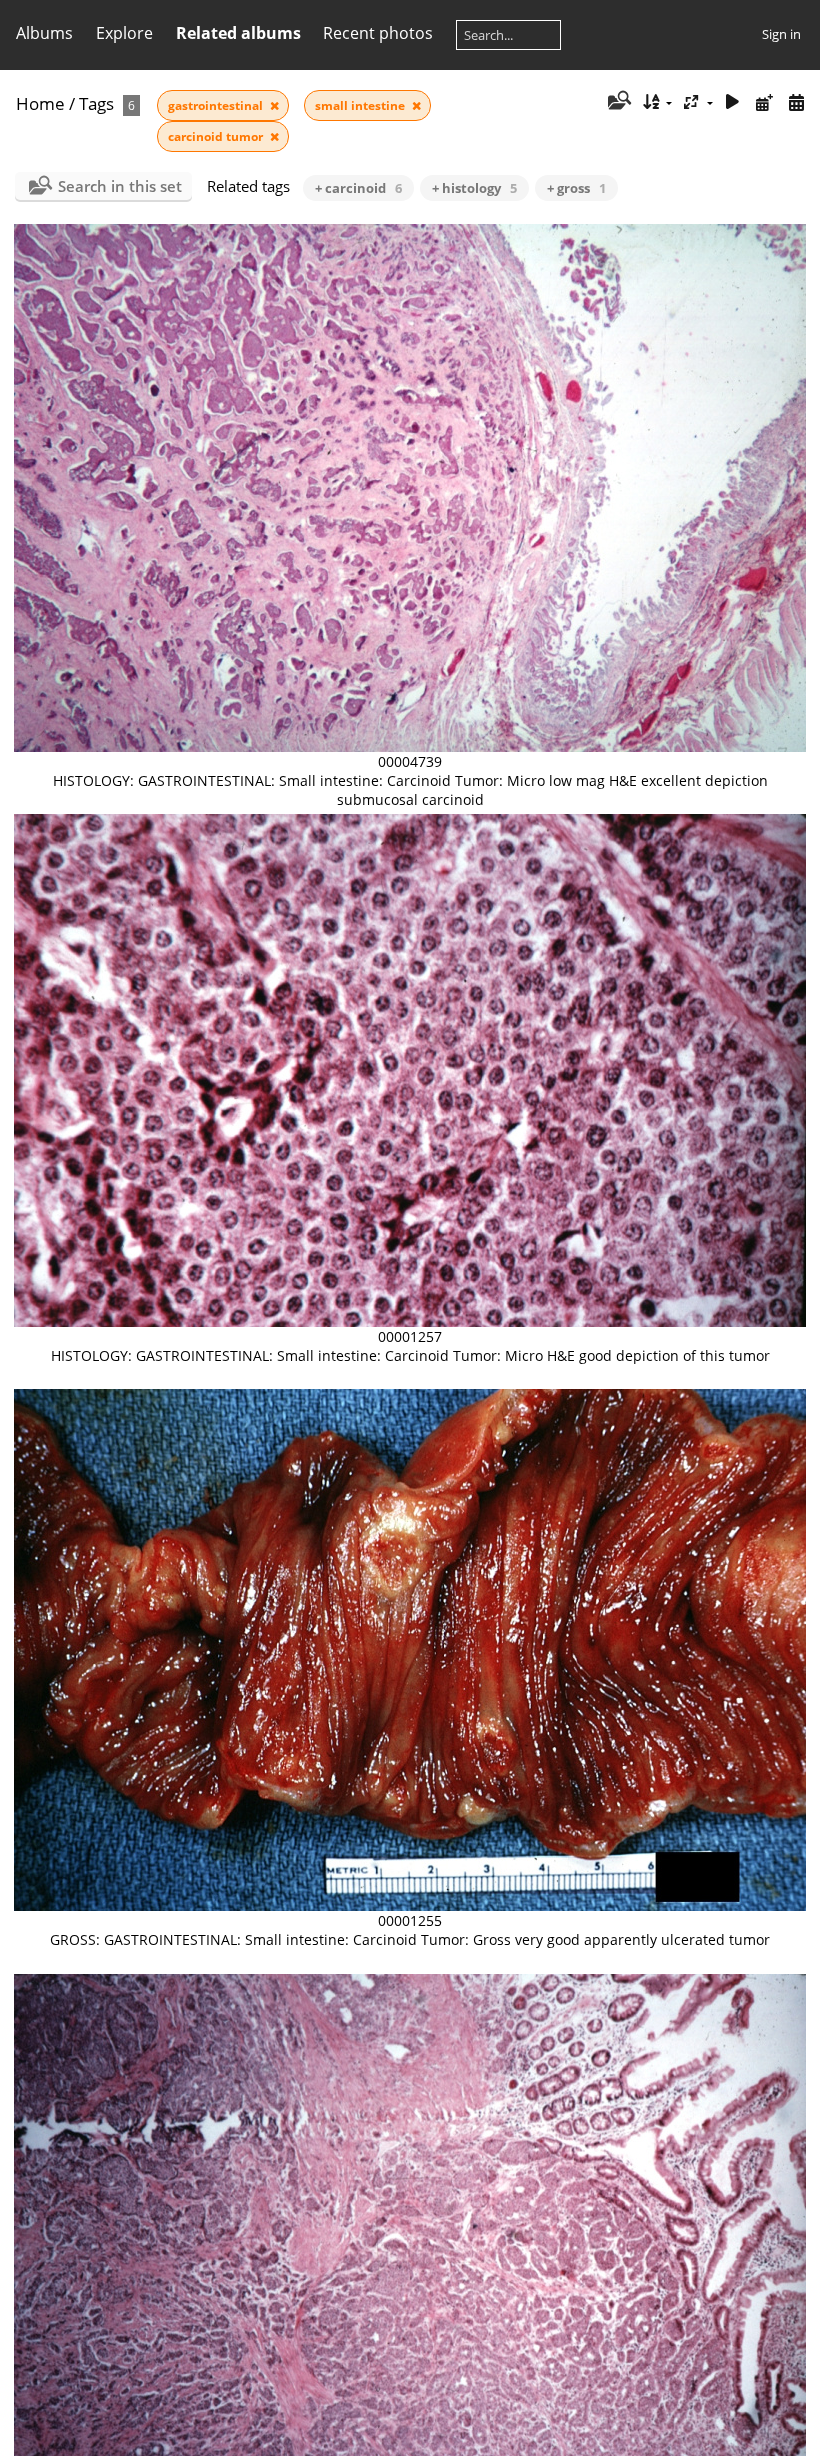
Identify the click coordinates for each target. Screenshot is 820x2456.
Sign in (781, 34)
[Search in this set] (617, 102)
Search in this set (120, 186)
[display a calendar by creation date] (796, 102)
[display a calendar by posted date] (764, 102)
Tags (96, 103)
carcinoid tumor (217, 136)
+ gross (576, 188)
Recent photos (378, 33)
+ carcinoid (358, 188)
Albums (44, 33)
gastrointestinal (217, 105)
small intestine (361, 105)
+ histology (474, 188)
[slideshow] (733, 102)
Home (40, 103)
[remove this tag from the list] (274, 105)
